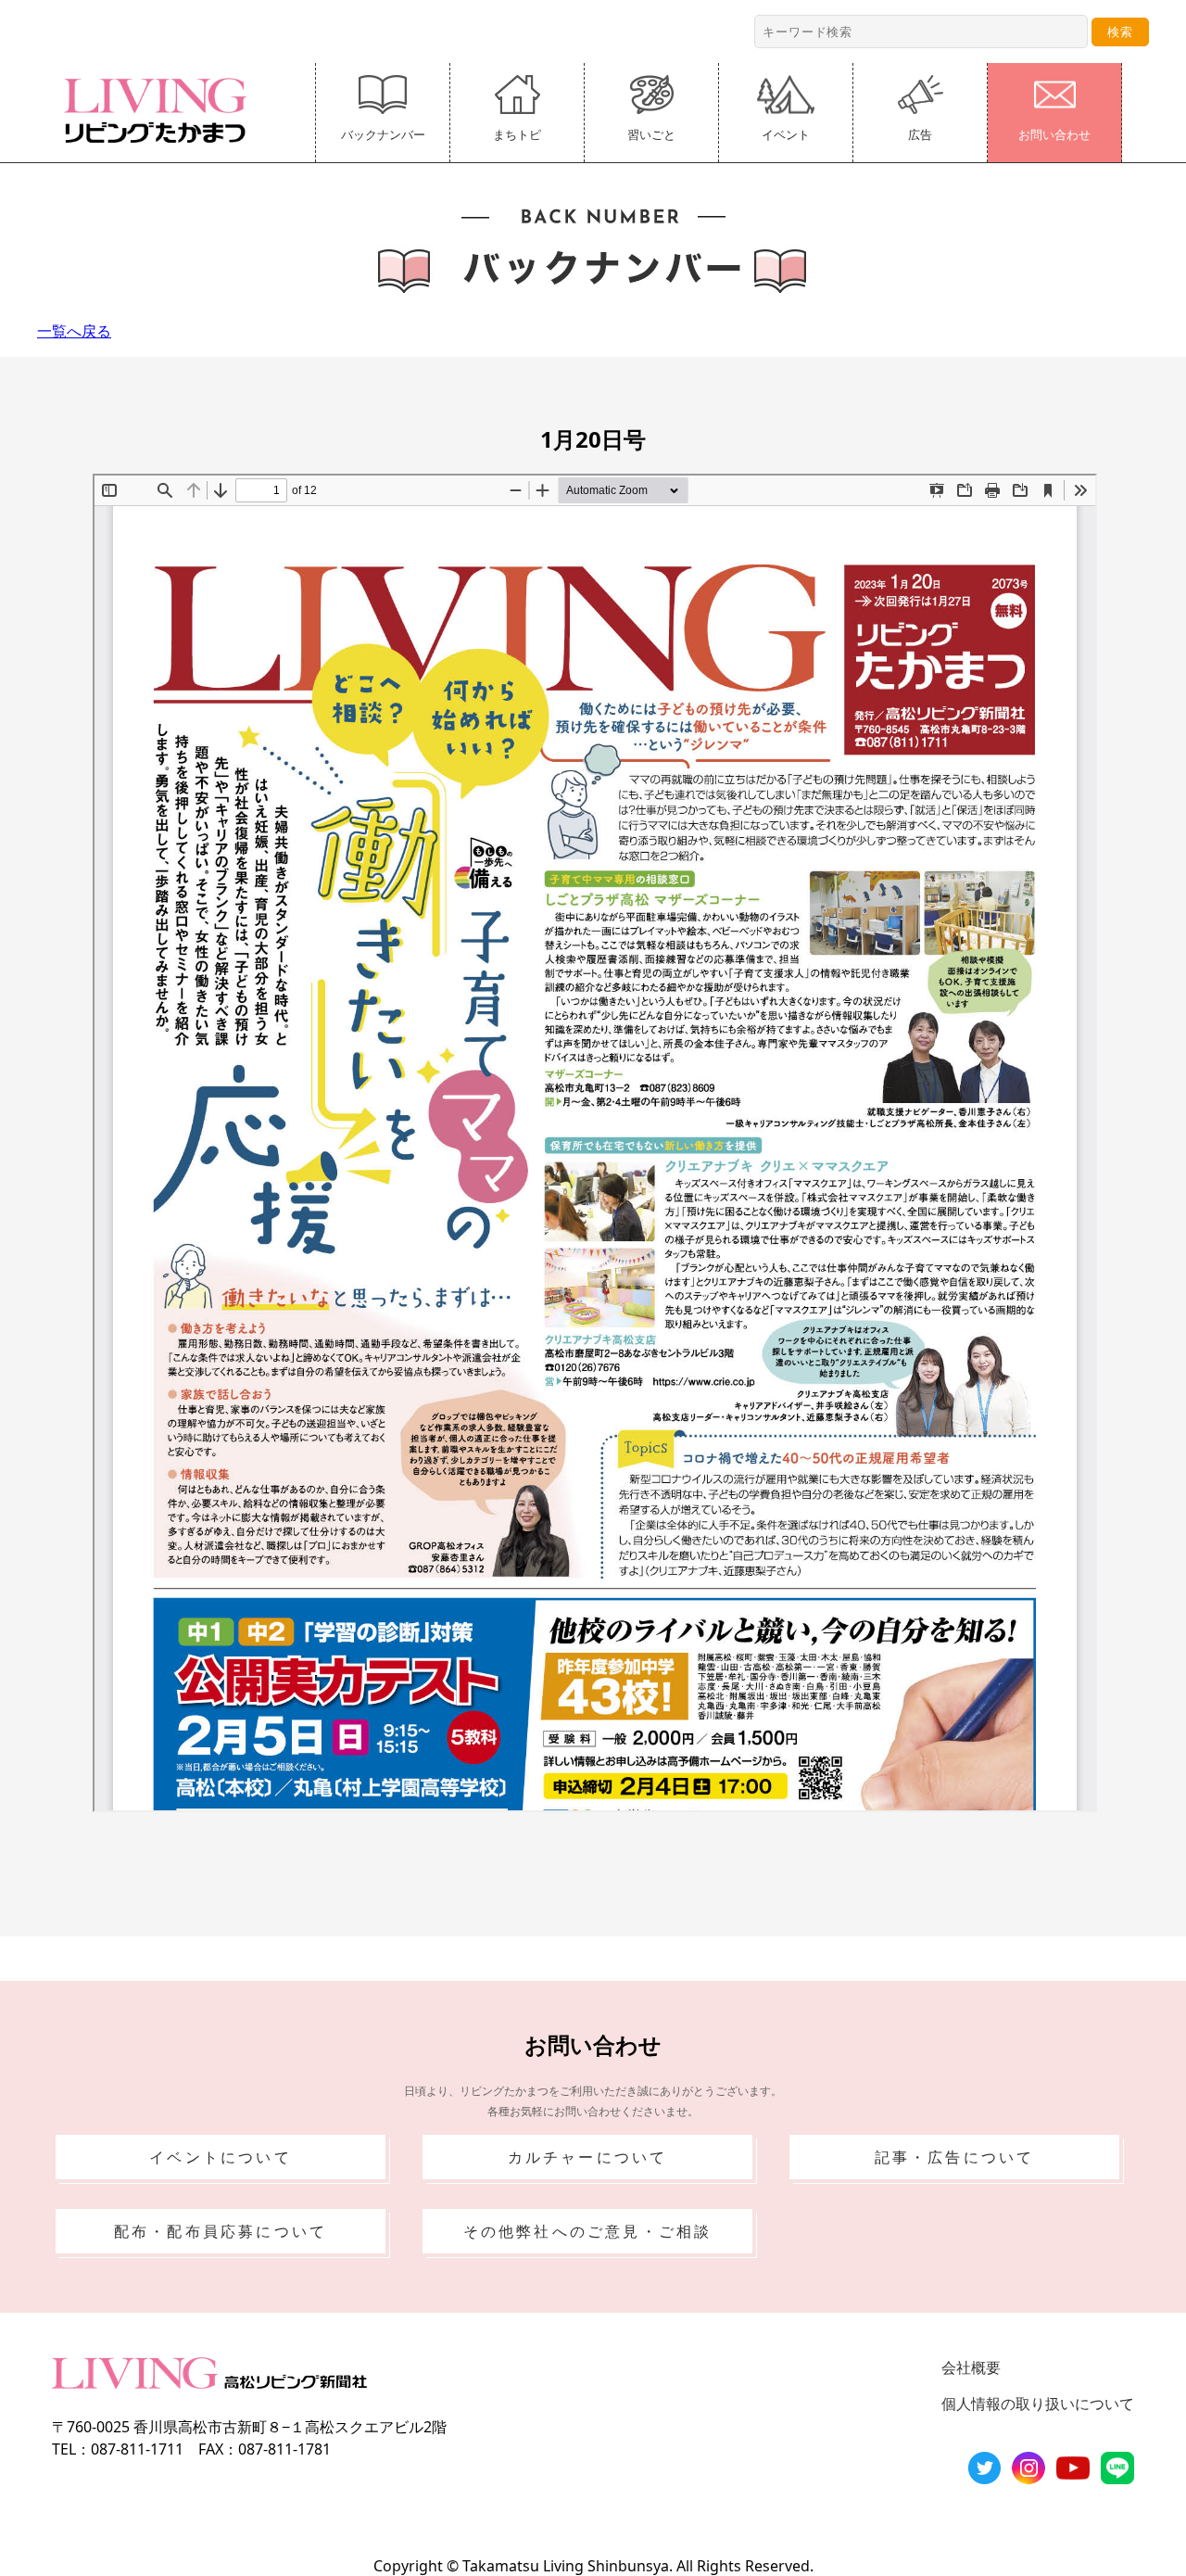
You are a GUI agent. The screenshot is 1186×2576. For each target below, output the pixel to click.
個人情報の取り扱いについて (1038, 2404)
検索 (1120, 32)
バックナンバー (383, 134)
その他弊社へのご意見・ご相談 (588, 2231)
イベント (786, 134)
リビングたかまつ (161, 110)
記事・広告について (955, 2157)
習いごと (651, 134)
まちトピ (517, 134)
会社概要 (971, 2367)
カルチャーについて (588, 2157)
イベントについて (221, 2157)
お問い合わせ (1054, 134)
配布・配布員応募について (221, 2231)
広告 (920, 134)
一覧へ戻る (74, 331)
